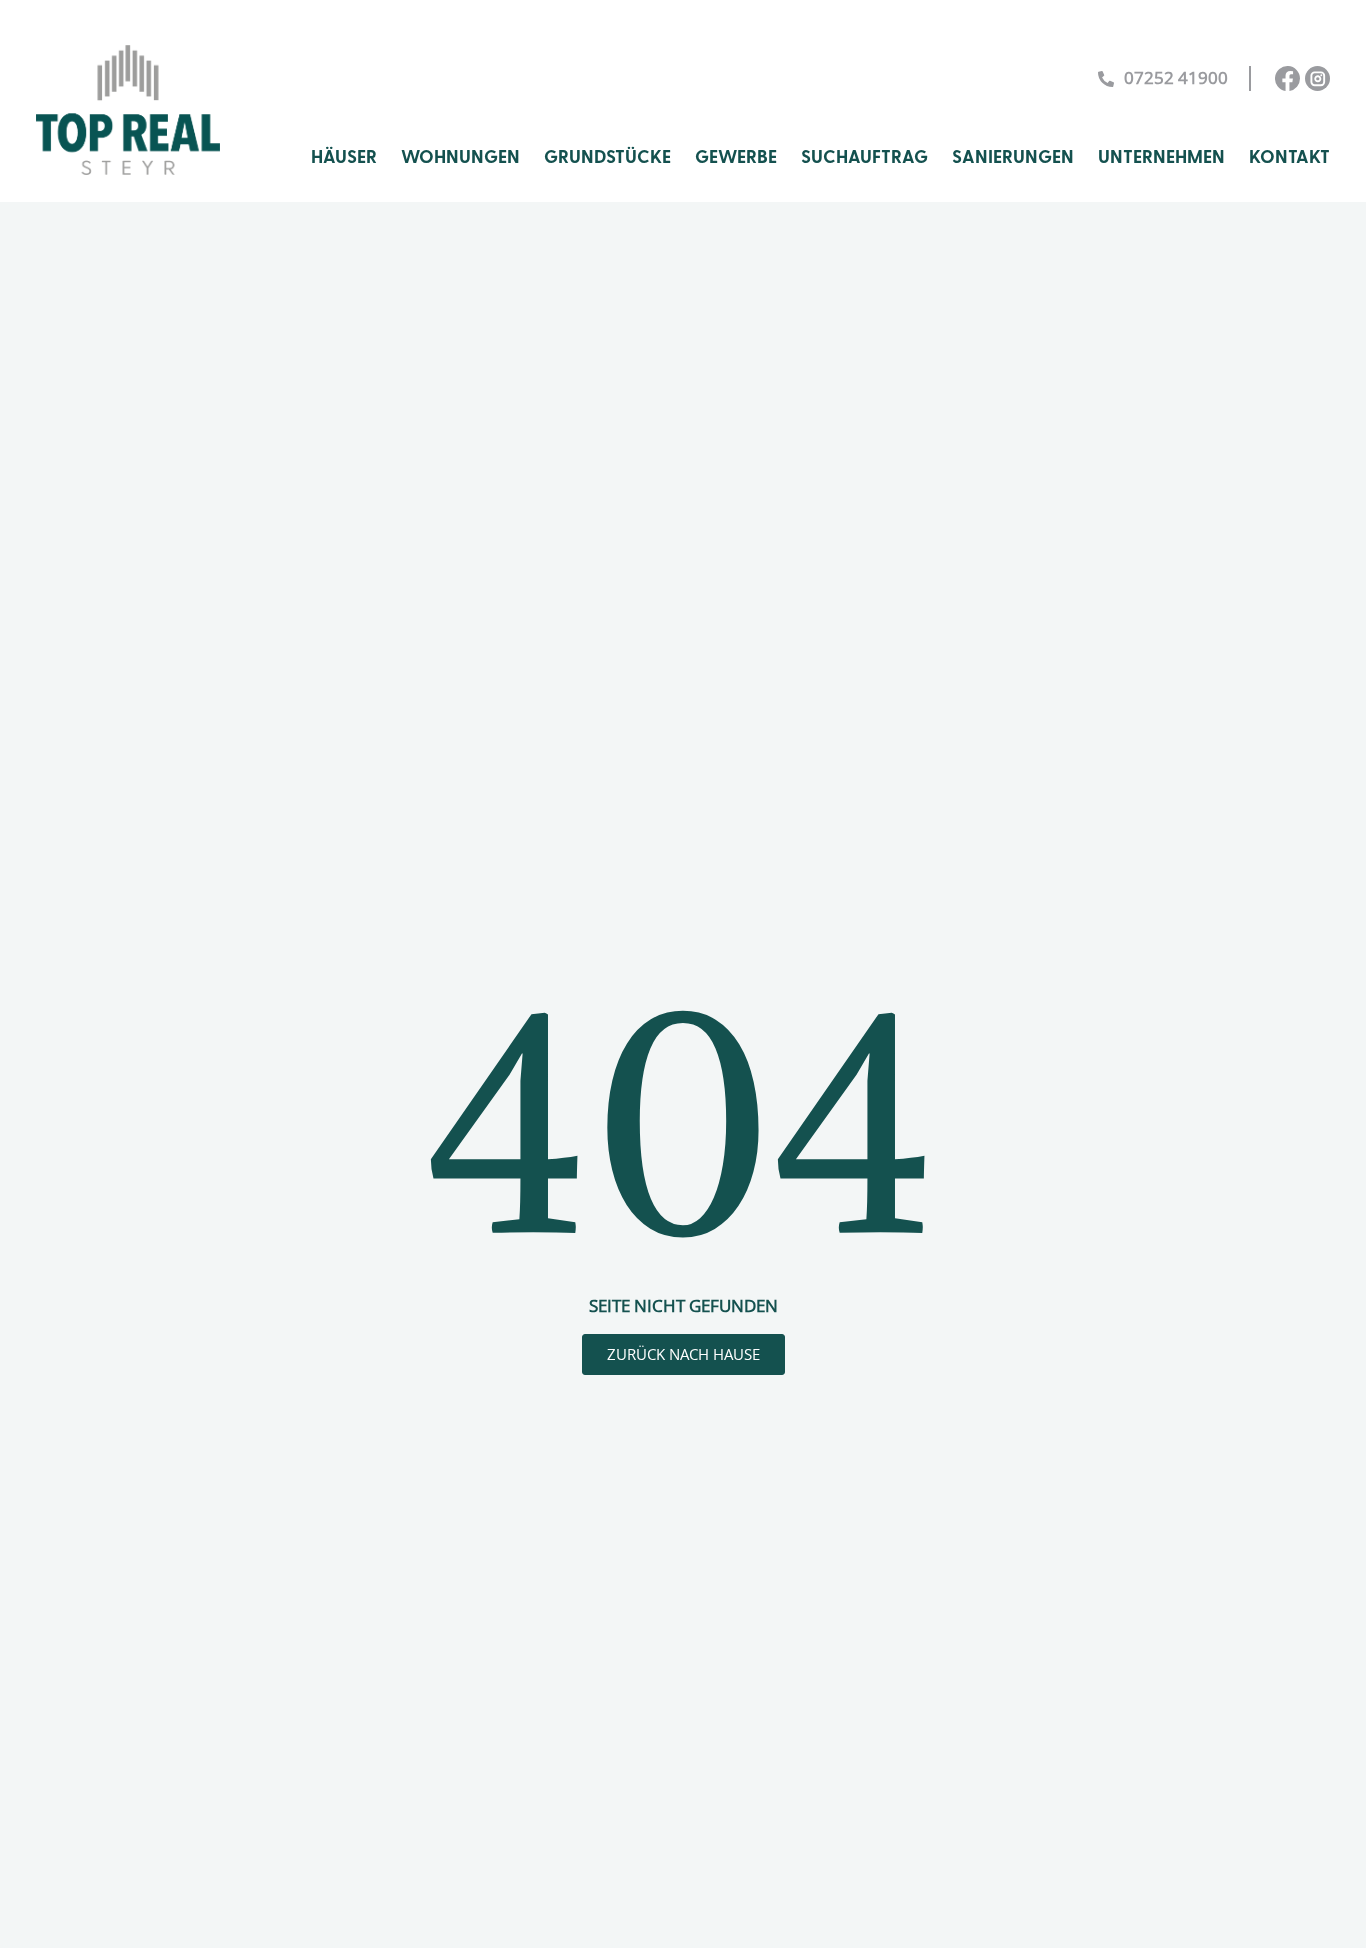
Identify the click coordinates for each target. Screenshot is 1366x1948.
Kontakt (1289, 158)
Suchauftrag (864, 158)
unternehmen (1161, 158)
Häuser (344, 158)
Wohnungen (460, 158)
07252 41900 (1176, 77)
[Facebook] (1287, 78)
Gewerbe (736, 158)
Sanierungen (1013, 158)
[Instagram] (1317, 78)
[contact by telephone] (1106, 79)
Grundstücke (607, 158)
